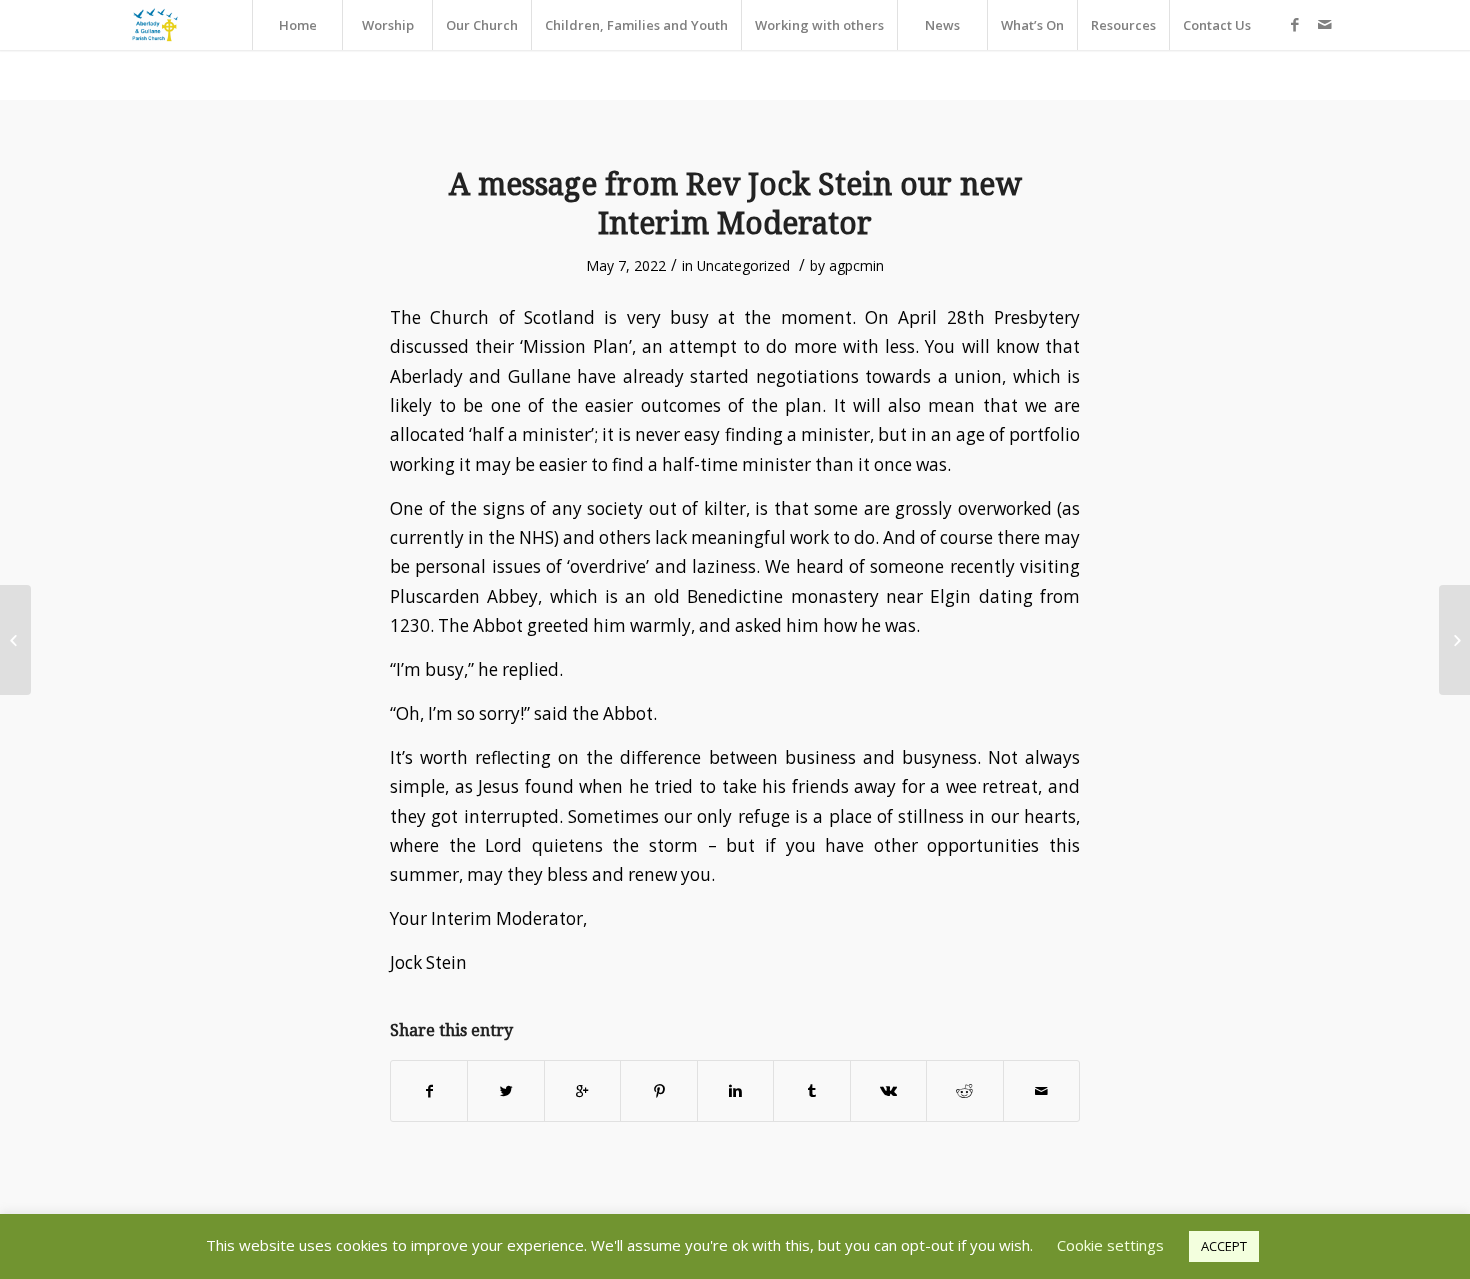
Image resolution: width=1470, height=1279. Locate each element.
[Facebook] (1295, 24)
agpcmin (856, 265)
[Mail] (1325, 24)
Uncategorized (743, 265)
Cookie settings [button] (1110, 1245)
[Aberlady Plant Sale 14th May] (15, 640)
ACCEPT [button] (1224, 1246)
